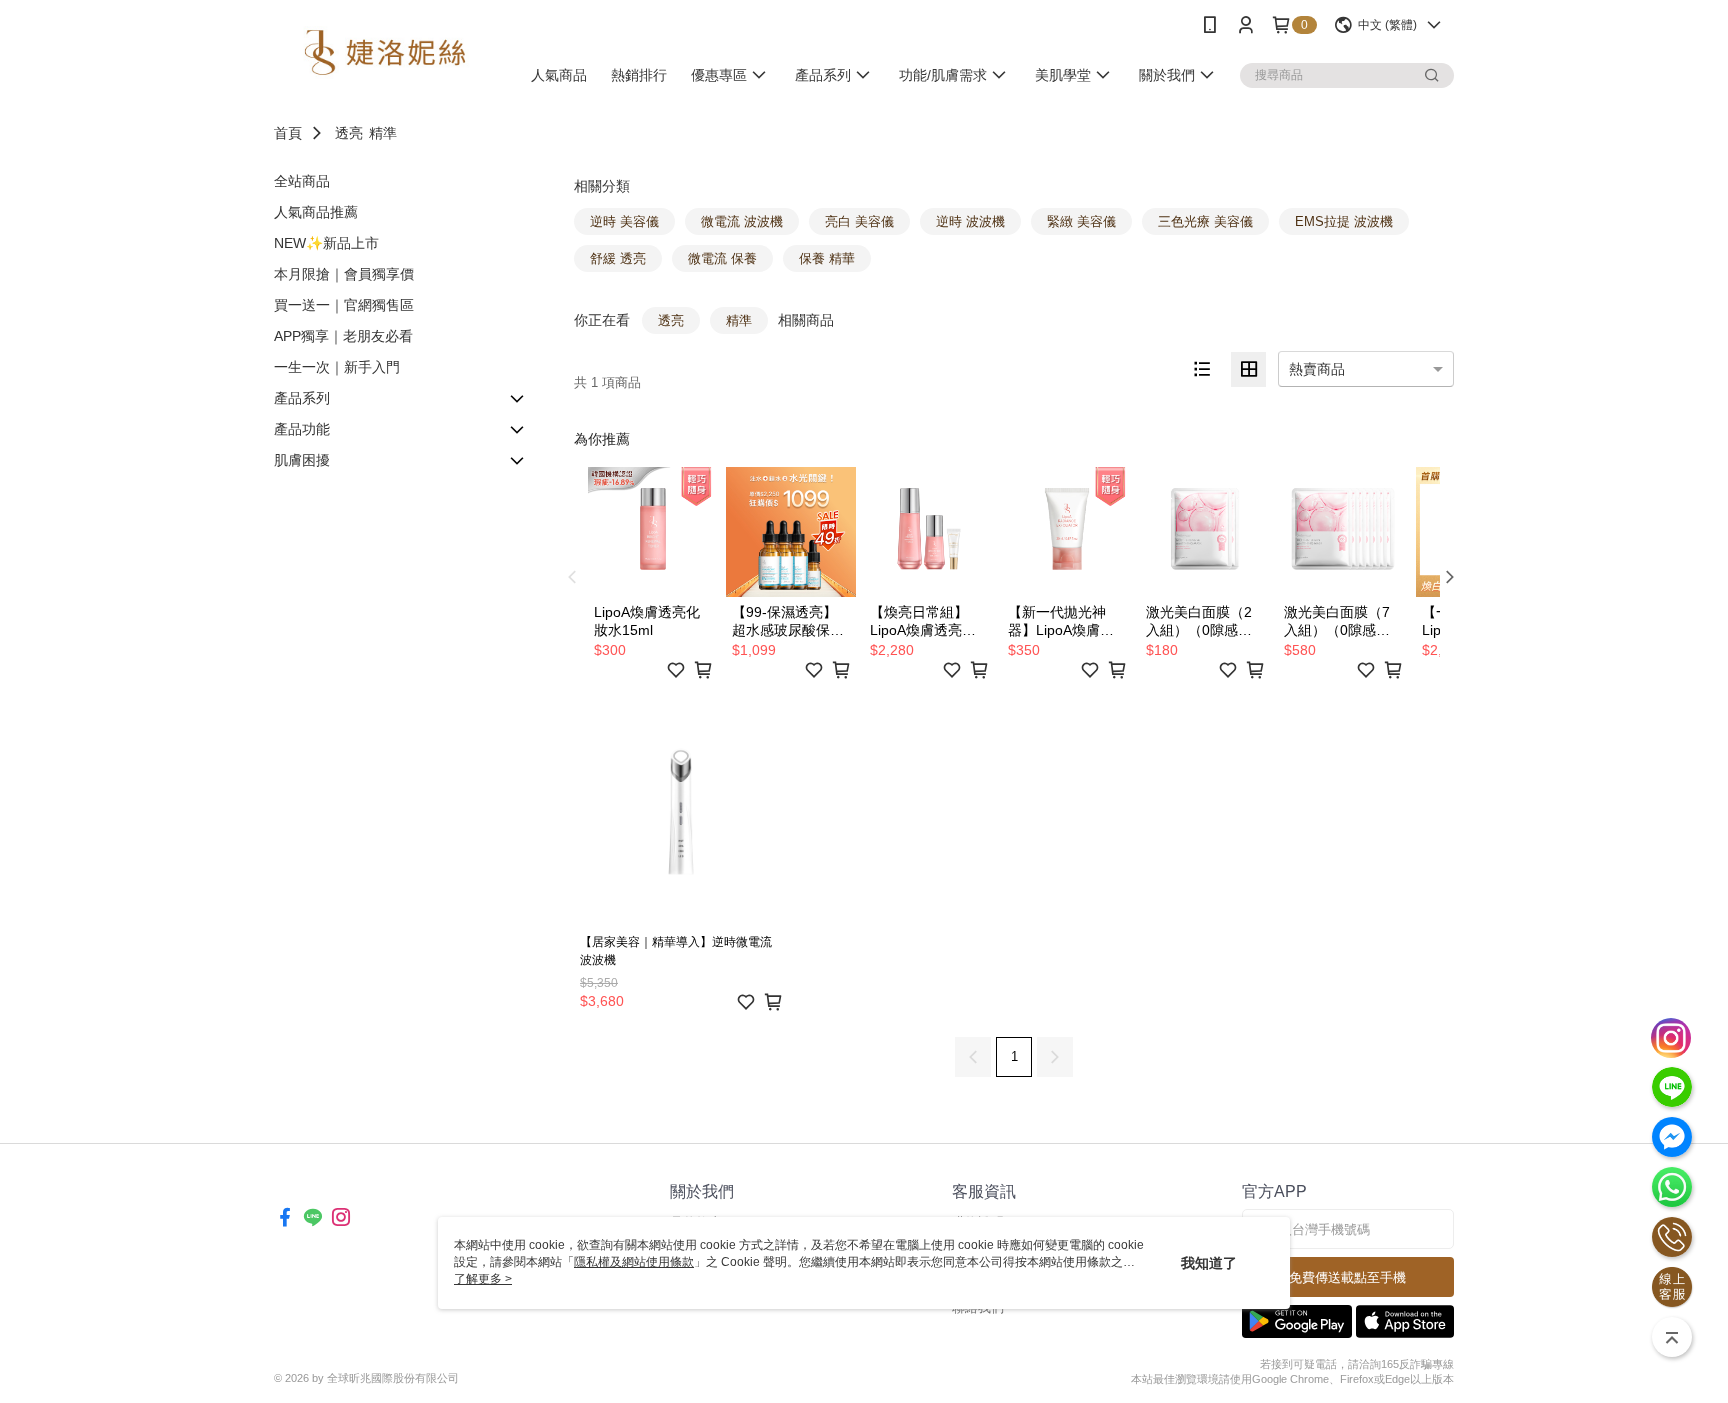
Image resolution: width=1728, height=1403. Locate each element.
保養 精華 (827, 258)
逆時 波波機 (970, 221)
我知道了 (1209, 1263)
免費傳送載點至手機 (1347, 1277)
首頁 (288, 133)
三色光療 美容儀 (1205, 221)
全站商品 (302, 181)
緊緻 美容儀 (1081, 221)
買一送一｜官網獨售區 (344, 305)
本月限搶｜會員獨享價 (344, 274)
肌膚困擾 (302, 460)
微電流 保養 (722, 258)
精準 (383, 133)
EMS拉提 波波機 (1344, 221)
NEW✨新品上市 (326, 243)
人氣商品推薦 (316, 212)
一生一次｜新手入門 (337, 367)
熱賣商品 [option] (1317, 369)
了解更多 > (483, 1279)
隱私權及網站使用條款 (634, 1262)
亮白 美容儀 (859, 221)
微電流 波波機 (742, 221)
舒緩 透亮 (618, 258)
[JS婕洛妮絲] (385, 52)
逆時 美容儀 (624, 221)
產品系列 (302, 398)
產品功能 (302, 429)
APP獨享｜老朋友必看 (343, 336)
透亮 (349, 133)
